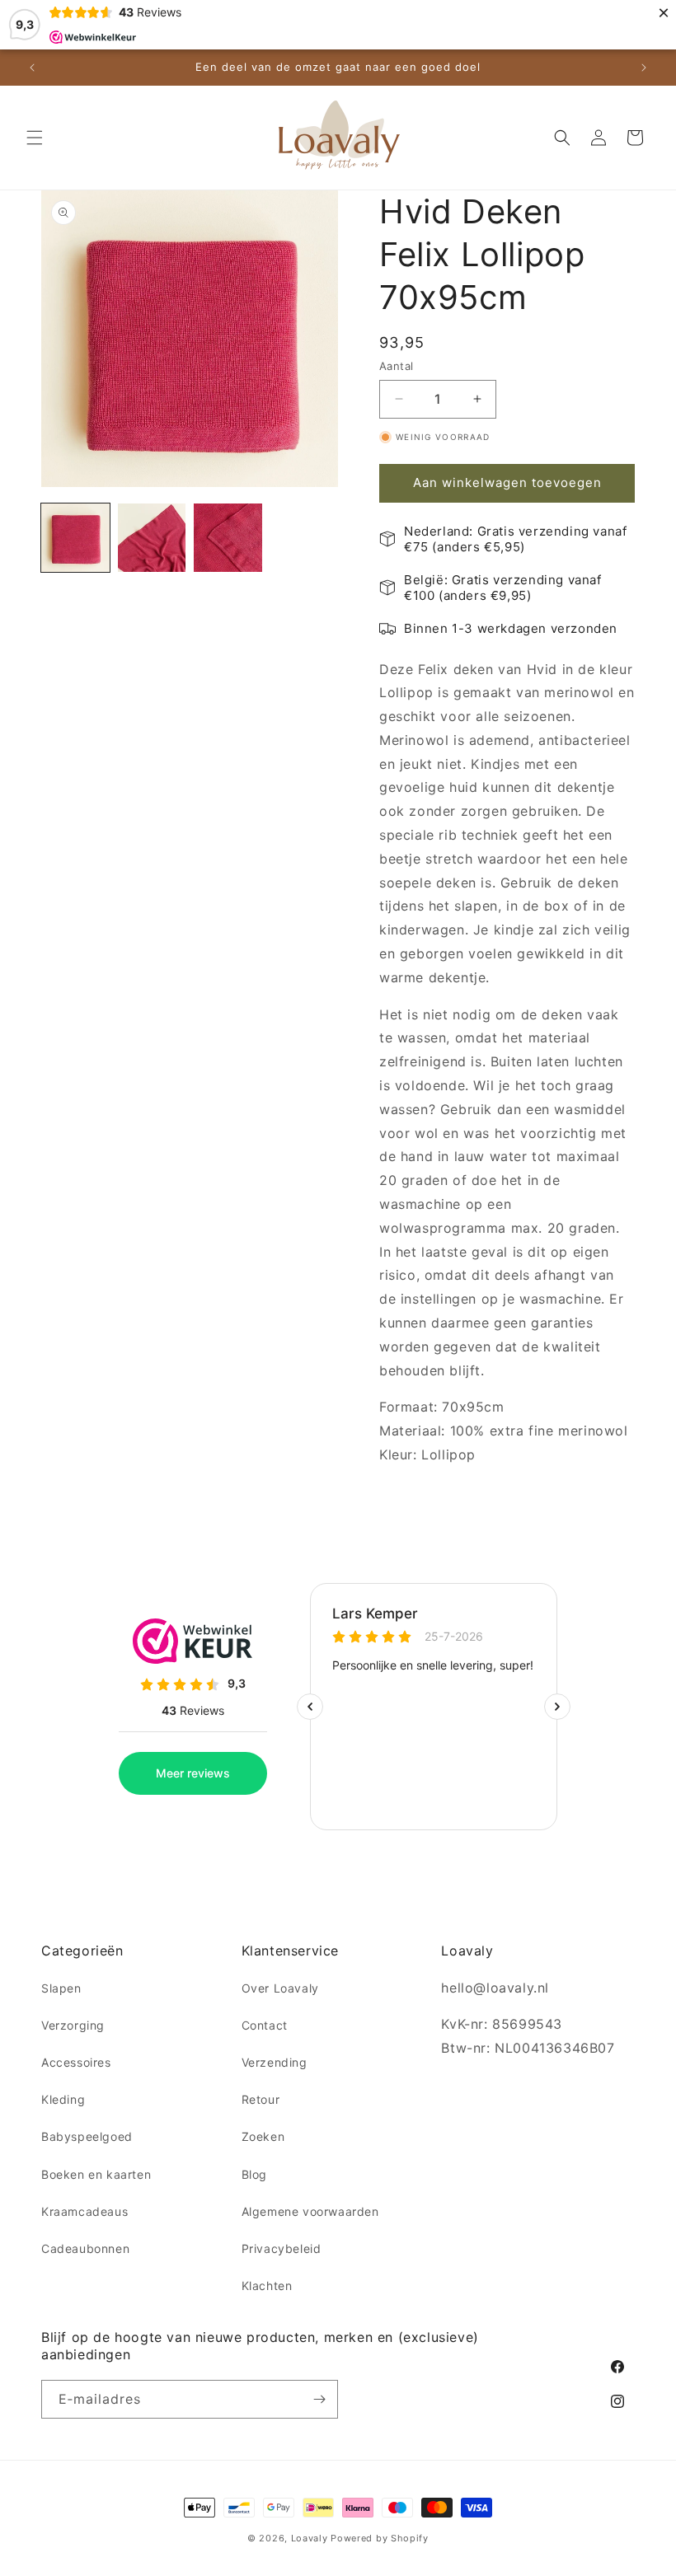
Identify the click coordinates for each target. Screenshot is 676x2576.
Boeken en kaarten (96, 2174)
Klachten (267, 2286)
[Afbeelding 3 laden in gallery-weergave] (228, 538)
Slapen (61, 1988)
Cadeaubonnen (85, 2248)
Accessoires (76, 2062)
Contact (265, 2025)
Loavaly (310, 2538)
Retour (261, 2099)
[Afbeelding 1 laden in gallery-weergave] (75, 538)
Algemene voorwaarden (310, 2211)
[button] (35, 138)
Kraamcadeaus (84, 2211)
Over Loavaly (280, 1988)
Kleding (63, 2099)
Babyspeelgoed (87, 2136)
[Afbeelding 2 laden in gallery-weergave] (152, 538)
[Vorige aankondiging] (32, 68)
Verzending (275, 2062)
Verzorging (73, 2025)
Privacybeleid (282, 2248)
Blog (254, 2174)
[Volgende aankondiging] (644, 68)
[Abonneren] (319, 2399)
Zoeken (263, 2136)
